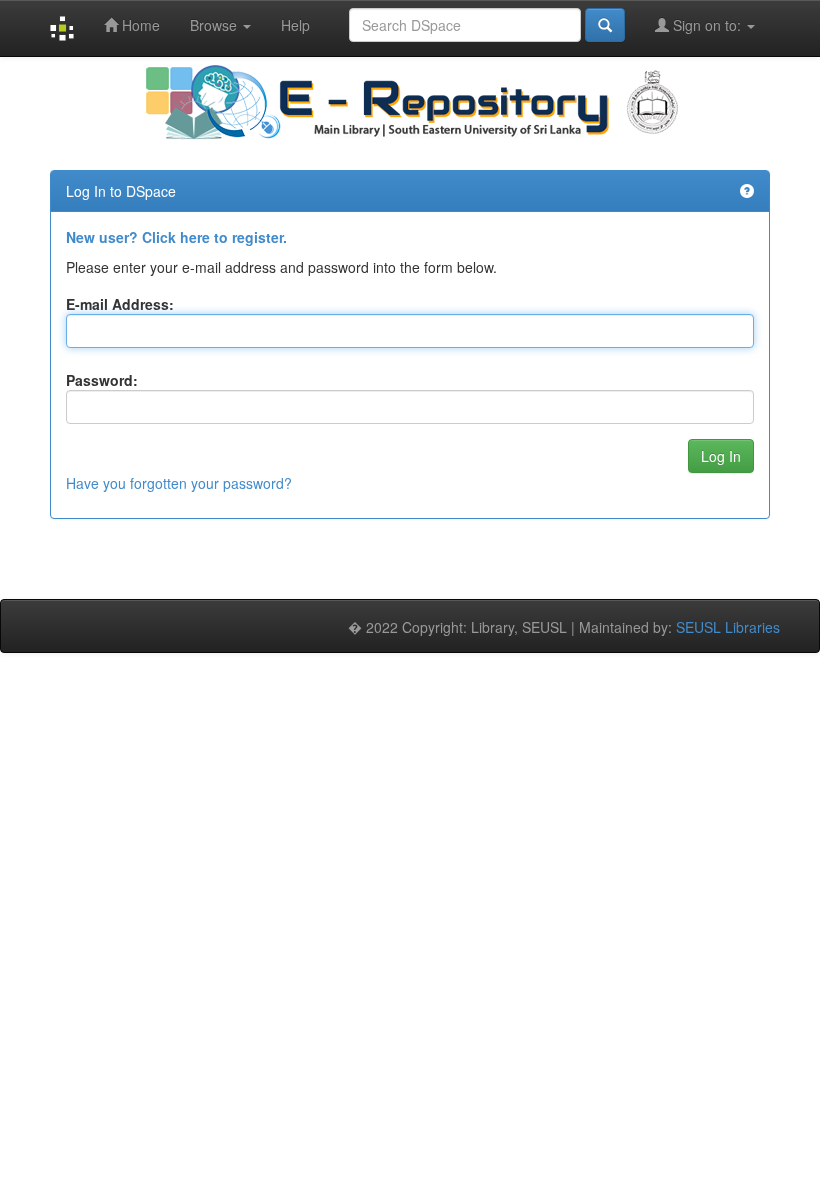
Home (139, 25)
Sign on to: (707, 25)
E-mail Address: (120, 304)
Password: (102, 380)
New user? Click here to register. (176, 237)
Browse (215, 25)
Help (295, 25)
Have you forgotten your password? (179, 483)
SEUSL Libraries (728, 627)
